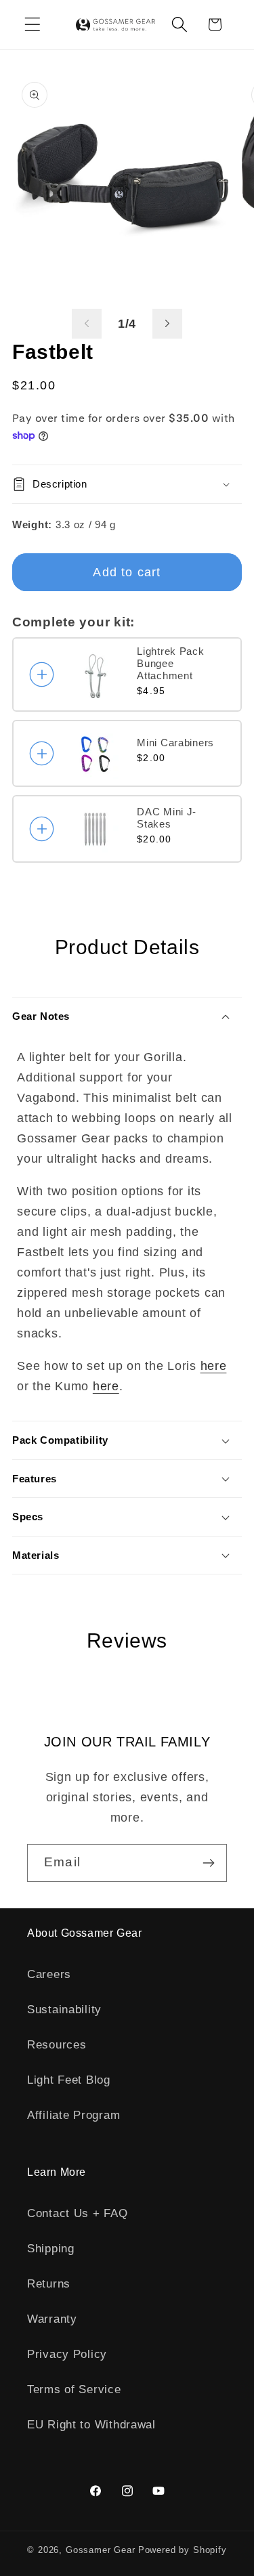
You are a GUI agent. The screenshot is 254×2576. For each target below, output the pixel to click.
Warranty (52, 2319)
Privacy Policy (67, 2354)
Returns (49, 2284)
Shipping (51, 2249)
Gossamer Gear (101, 2550)
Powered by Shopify (183, 2550)
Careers (49, 1974)
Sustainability (64, 2010)
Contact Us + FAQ (78, 2213)
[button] (33, 25)
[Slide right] (167, 324)
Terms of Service (74, 2389)
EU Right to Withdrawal (91, 2425)
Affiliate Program (73, 2115)
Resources (57, 2045)
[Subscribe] (208, 1863)
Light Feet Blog (69, 2080)
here (214, 1366)
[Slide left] (87, 324)
